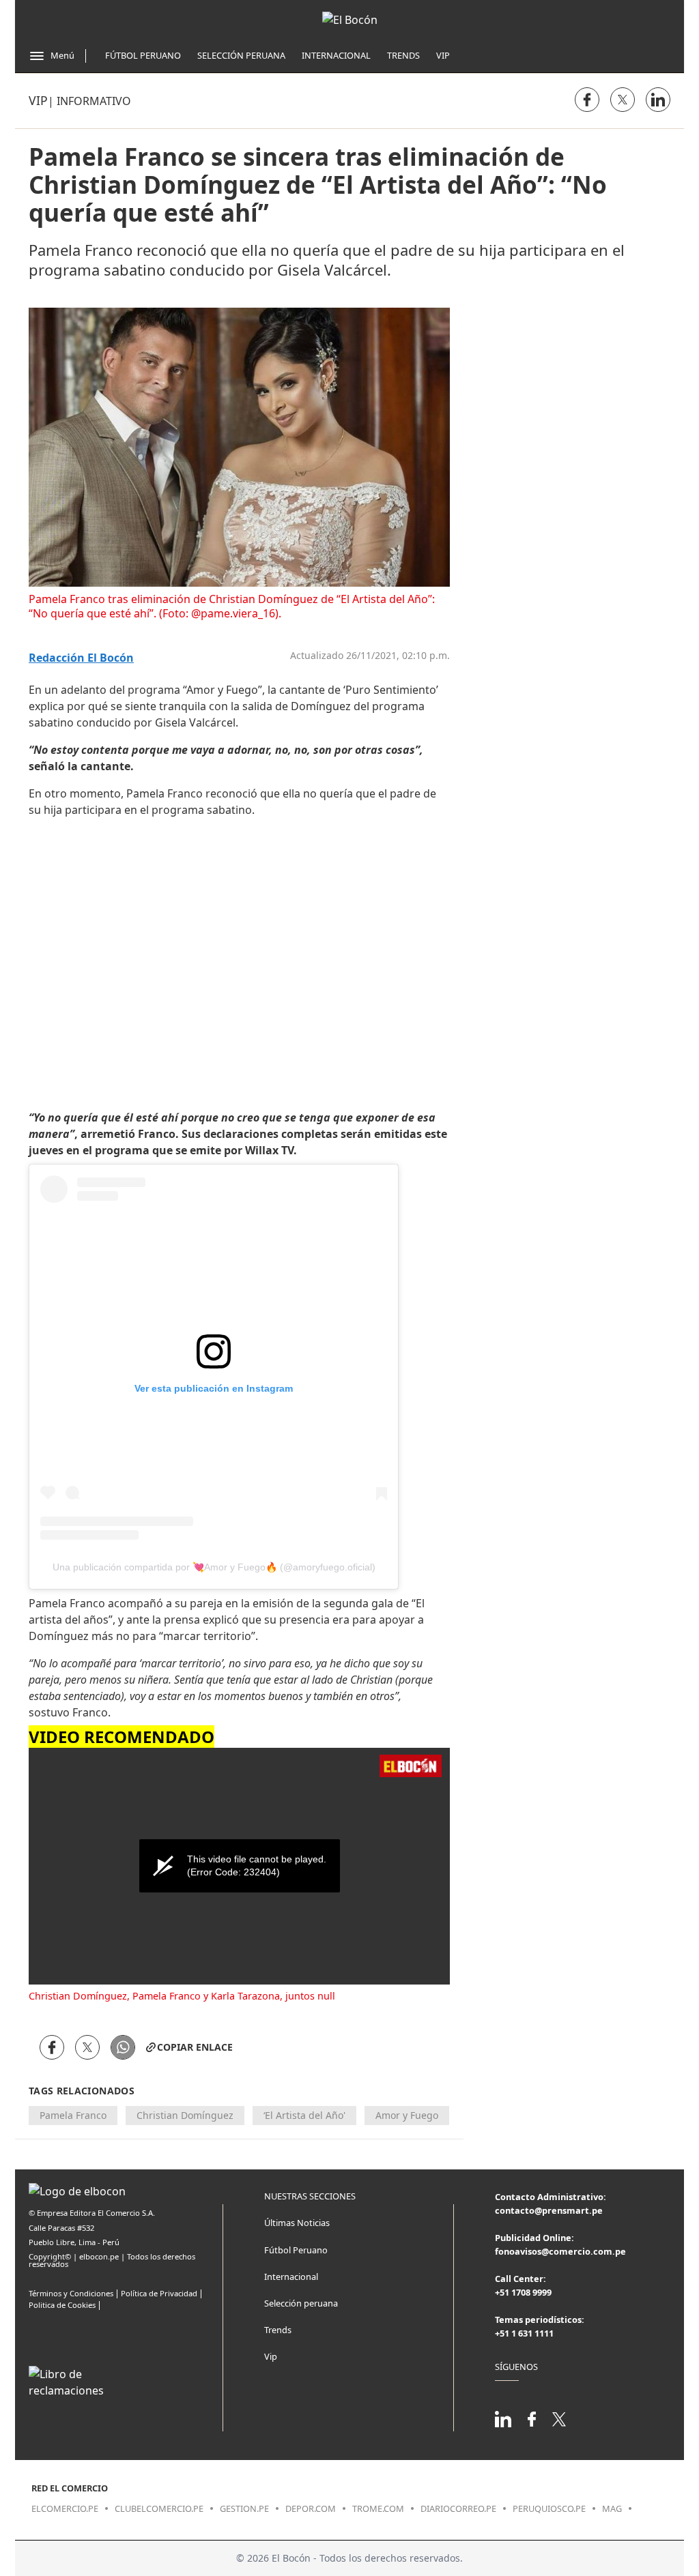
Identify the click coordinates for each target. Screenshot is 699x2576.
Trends (403, 55)
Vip (443, 55)
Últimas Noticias (297, 2223)
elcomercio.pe (65, 2508)
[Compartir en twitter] (623, 100)
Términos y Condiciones (71, 2293)
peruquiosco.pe (549, 2508)
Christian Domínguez (185, 2115)
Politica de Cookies (62, 2305)
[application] (239, 1866)
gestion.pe (244, 2508)
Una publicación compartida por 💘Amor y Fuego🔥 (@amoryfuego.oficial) (214, 1567)
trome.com (378, 2508)
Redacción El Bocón (81, 658)
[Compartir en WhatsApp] (123, 2047)
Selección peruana (301, 2303)
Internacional (336, 55)
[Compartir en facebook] (587, 100)
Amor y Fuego (407, 2115)
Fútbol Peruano (143, 55)
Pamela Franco (73, 2115)
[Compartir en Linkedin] (658, 100)
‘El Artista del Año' (304, 2115)
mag (612, 2508)
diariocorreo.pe (458, 2508)
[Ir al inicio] (350, 20)
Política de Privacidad (159, 2293)
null (326, 1996)
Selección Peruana (241, 55)
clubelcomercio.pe (159, 2508)
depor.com (311, 2508)
